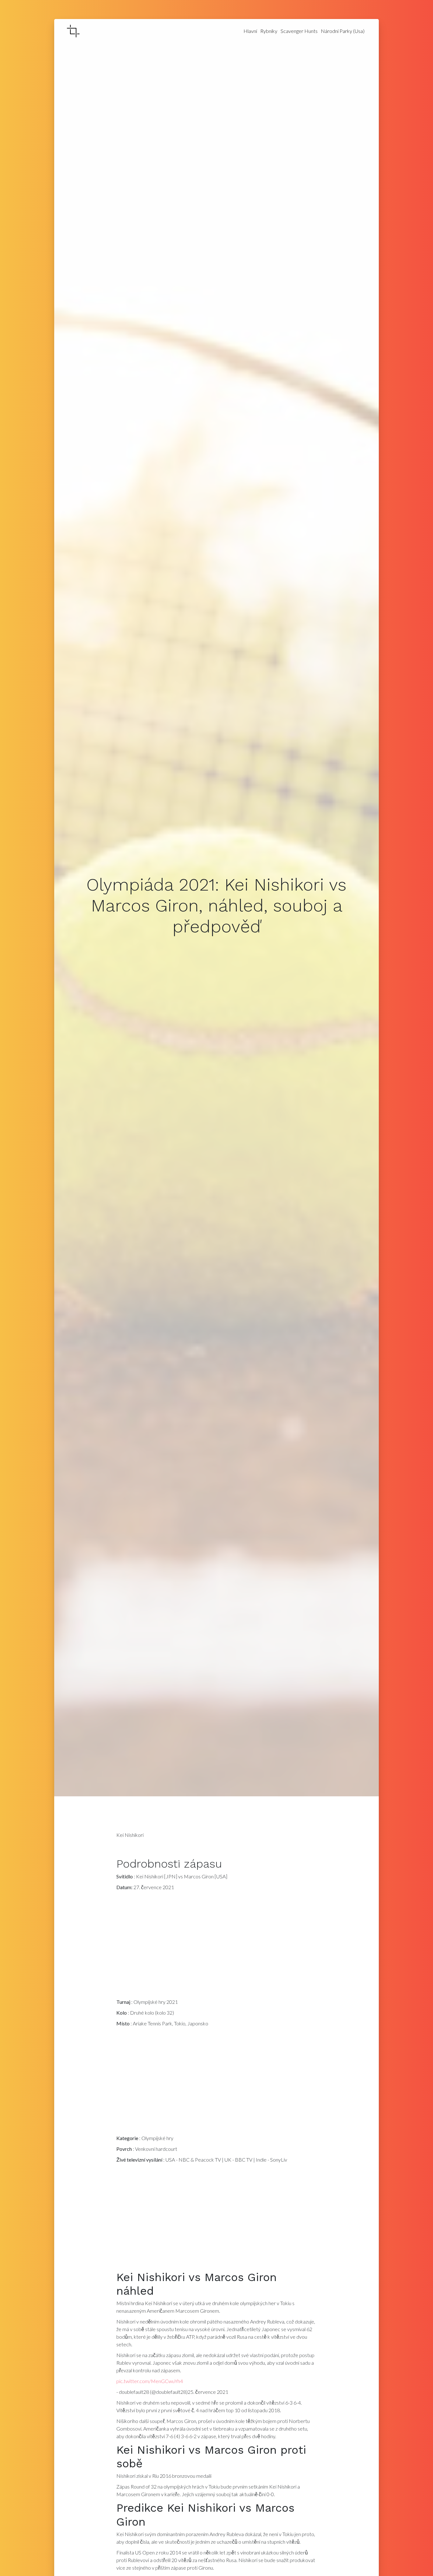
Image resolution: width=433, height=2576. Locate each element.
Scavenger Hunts (299, 31)
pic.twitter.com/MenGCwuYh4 (150, 2381)
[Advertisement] (217, 1946)
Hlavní (250, 31)
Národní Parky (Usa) (343, 31)
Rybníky (269, 31)
